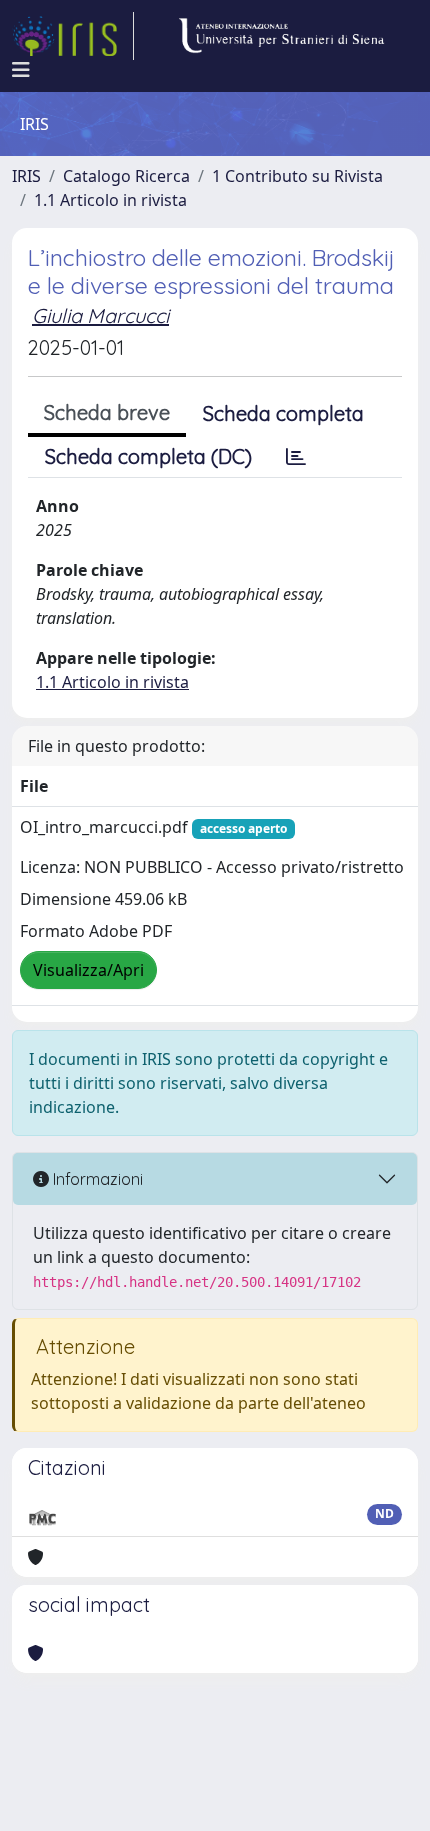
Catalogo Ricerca (126, 176)
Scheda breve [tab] (107, 412)
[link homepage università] (281, 36)
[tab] (296, 457)
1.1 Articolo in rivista (110, 200)
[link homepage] (73, 36)
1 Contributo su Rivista (297, 176)
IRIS (26, 176)
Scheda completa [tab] (283, 413)
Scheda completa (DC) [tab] (148, 456)
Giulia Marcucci (100, 315)
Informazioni (96, 1179)
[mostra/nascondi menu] (21, 70)
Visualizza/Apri (88, 970)
